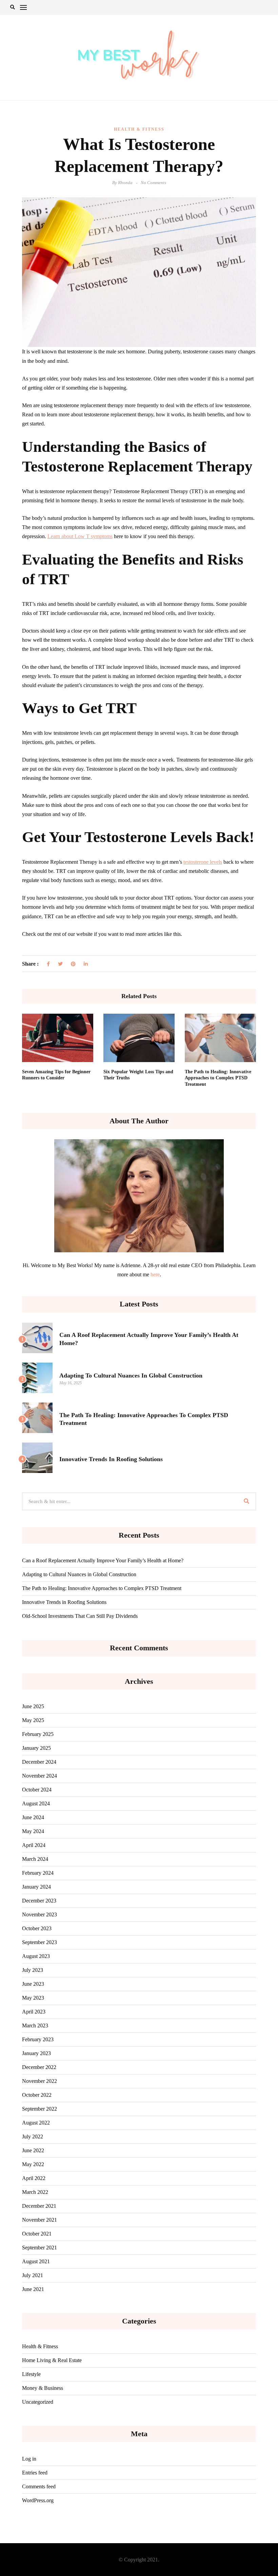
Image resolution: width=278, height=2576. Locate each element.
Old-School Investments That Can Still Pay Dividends (80, 1616)
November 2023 (39, 1914)
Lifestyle (31, 2374)
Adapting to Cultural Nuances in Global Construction (131, 1375)
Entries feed (35, 2473)
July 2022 (33, 2137)
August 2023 (36, 1956)
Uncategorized (38, 2402)
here (155, 1274)
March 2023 (35, 2025)
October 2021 (37, 2234)
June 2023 (33, 1984)
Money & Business (43, 2388)
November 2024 (39, 1776)
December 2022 (39, 2067)
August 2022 (36, 2123)
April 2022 (34, 2178)
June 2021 (33, 2289)
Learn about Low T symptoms (80, 536)
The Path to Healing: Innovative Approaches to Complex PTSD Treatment (218, 1078)
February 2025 (38, 1734)
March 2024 (35, 1859)
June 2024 (33, 1817)
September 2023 (39, 1942)
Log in (29, 2459)
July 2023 (33, 1970)
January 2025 (36, 1748)
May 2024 (33, 1831)
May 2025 (33, 1720)
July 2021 (33, 2275)
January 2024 (36, 1887)
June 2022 (33, 2150)
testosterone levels (203, 862)
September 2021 (39, 2248)
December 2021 (39, 2206)
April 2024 (34, 1845)
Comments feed (39, 2486)
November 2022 (39, 2081)
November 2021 (39, 2220)
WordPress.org (38, 2500)
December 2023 (39, 1901)
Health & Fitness (139, 129)
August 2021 (36, 2261)
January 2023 (36, 2053)
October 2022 (37, 2095)
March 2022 (35, 2192)
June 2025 (33, 1706)
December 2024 (39, 1762)
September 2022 (39, 2109)
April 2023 (34, 2012)
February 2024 (38, 1873)
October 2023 (37, 1928)
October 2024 (37, 1790)
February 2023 (38, 2039)
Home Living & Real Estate (52, 2360)
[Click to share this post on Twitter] (60, 964)
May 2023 (33, 1998)
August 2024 (36, 1803)
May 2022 (33, 2164)
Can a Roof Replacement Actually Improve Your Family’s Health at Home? (103, 1560)
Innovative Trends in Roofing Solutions (111, 1459)
